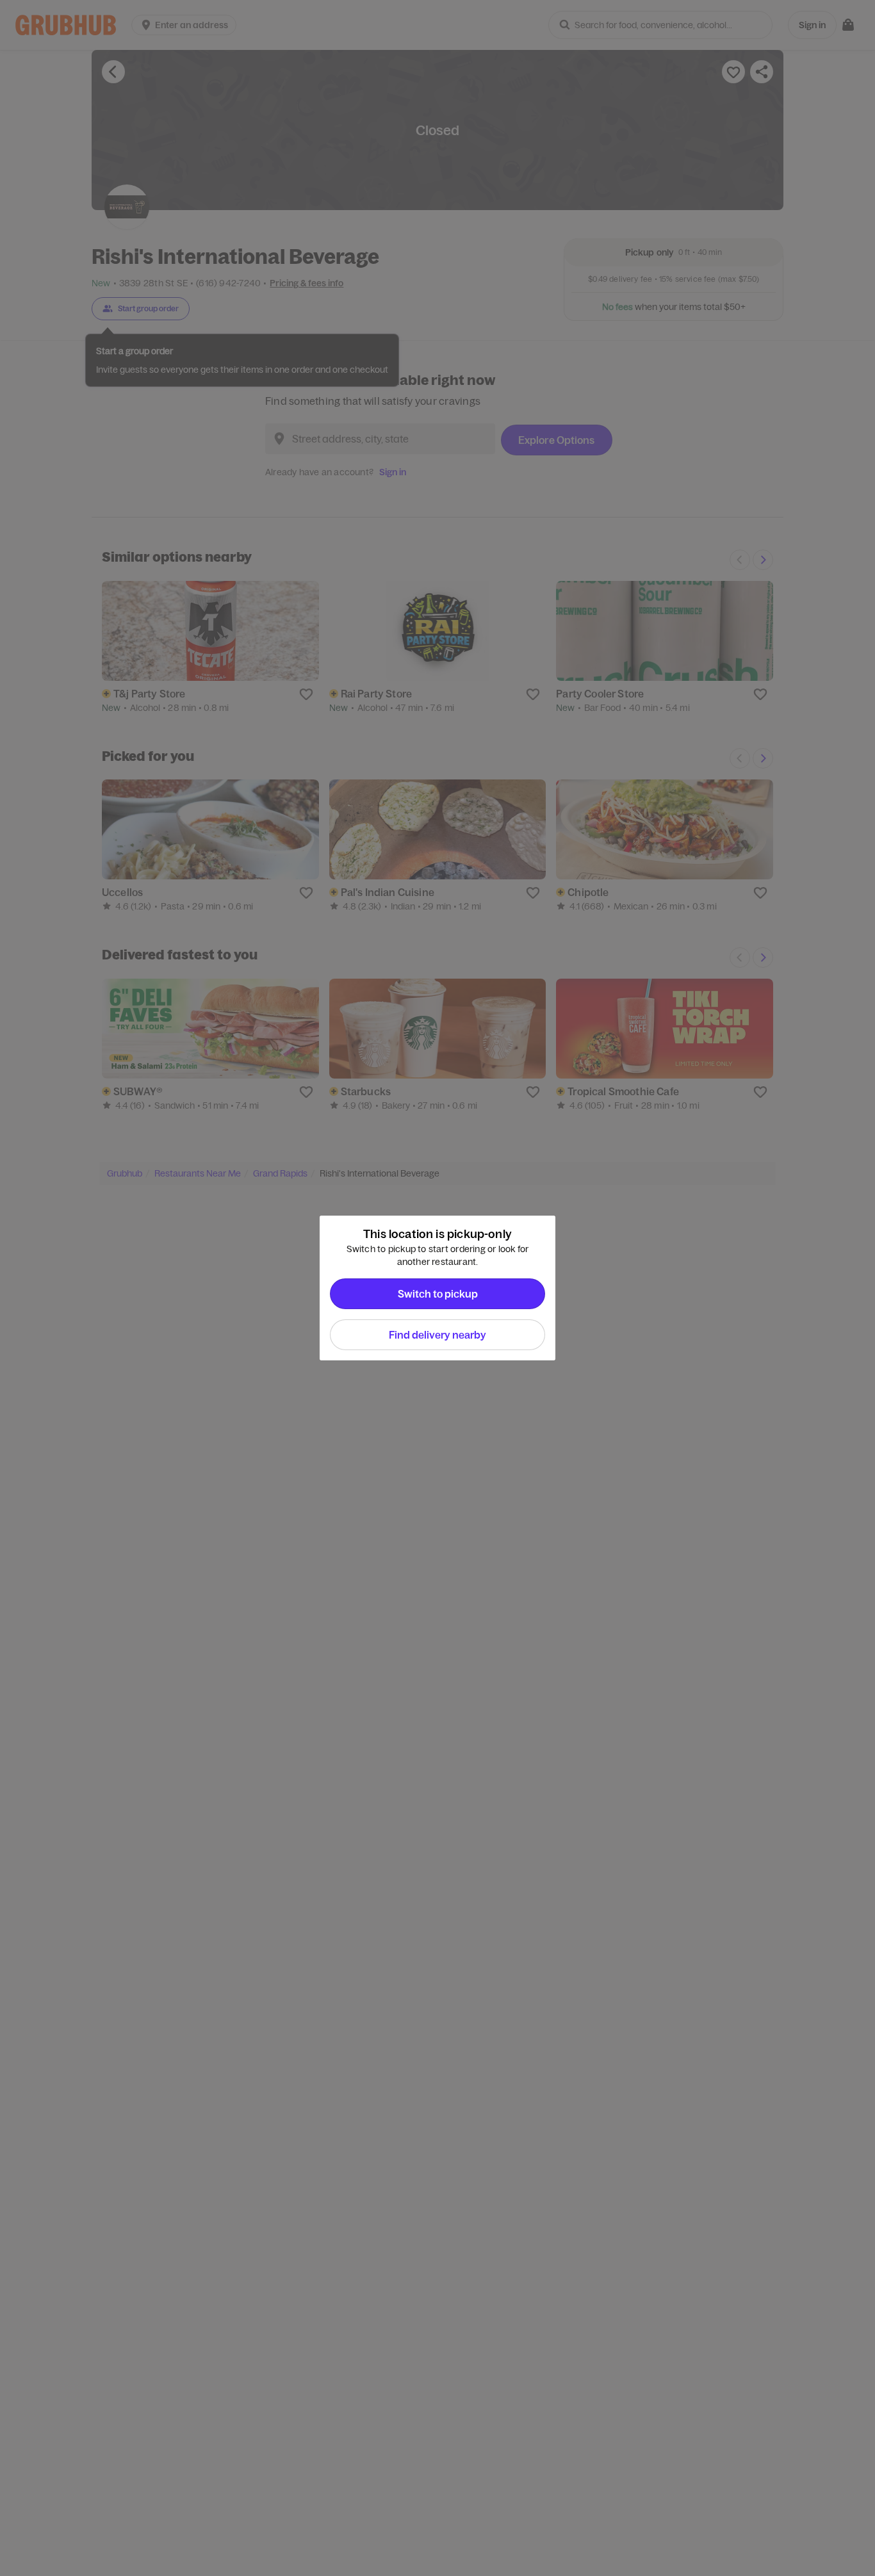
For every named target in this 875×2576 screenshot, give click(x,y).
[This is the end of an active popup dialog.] (559, 1288)
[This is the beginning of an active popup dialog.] (316, 1288)
